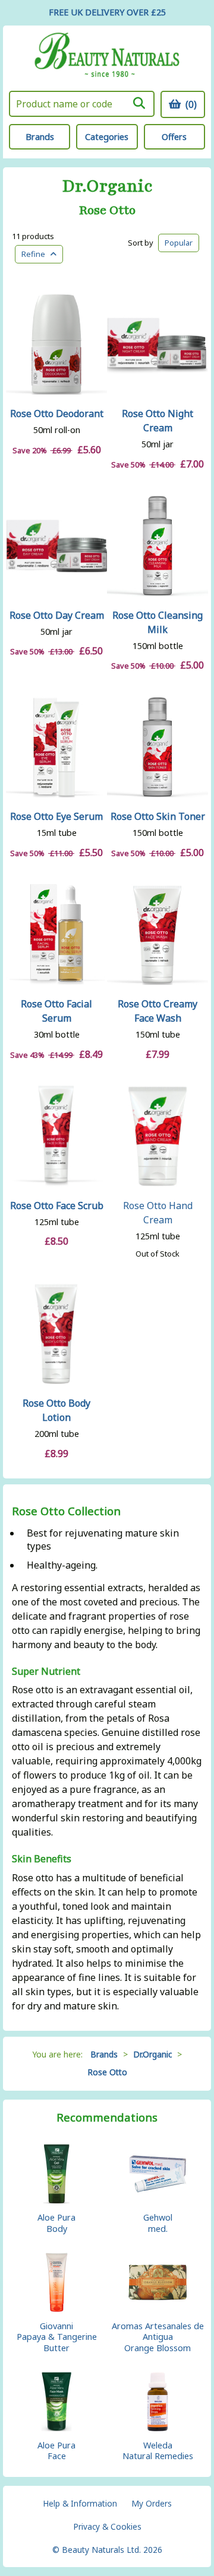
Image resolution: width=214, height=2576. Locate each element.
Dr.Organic (107, 187)
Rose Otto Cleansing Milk (158, 622)
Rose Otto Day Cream (57, 615)
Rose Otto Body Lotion (56, 1410)
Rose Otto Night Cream (158, 421)
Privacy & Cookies (107, 2526)
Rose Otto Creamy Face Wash (158, 1011)
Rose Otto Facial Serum (56, 1011)
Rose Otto (107, 211)
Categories (107, 137)
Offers (174, 137)
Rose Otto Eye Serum (56, 816)
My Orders (152, 2503)
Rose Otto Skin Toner (158, 816)
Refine (36, 254)
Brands (40, 137)
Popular (179, 243)
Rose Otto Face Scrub (57, 1206)
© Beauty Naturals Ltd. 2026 (107, 2550)
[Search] (139, 103)
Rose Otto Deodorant (57, 414)
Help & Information (80, 2503)
